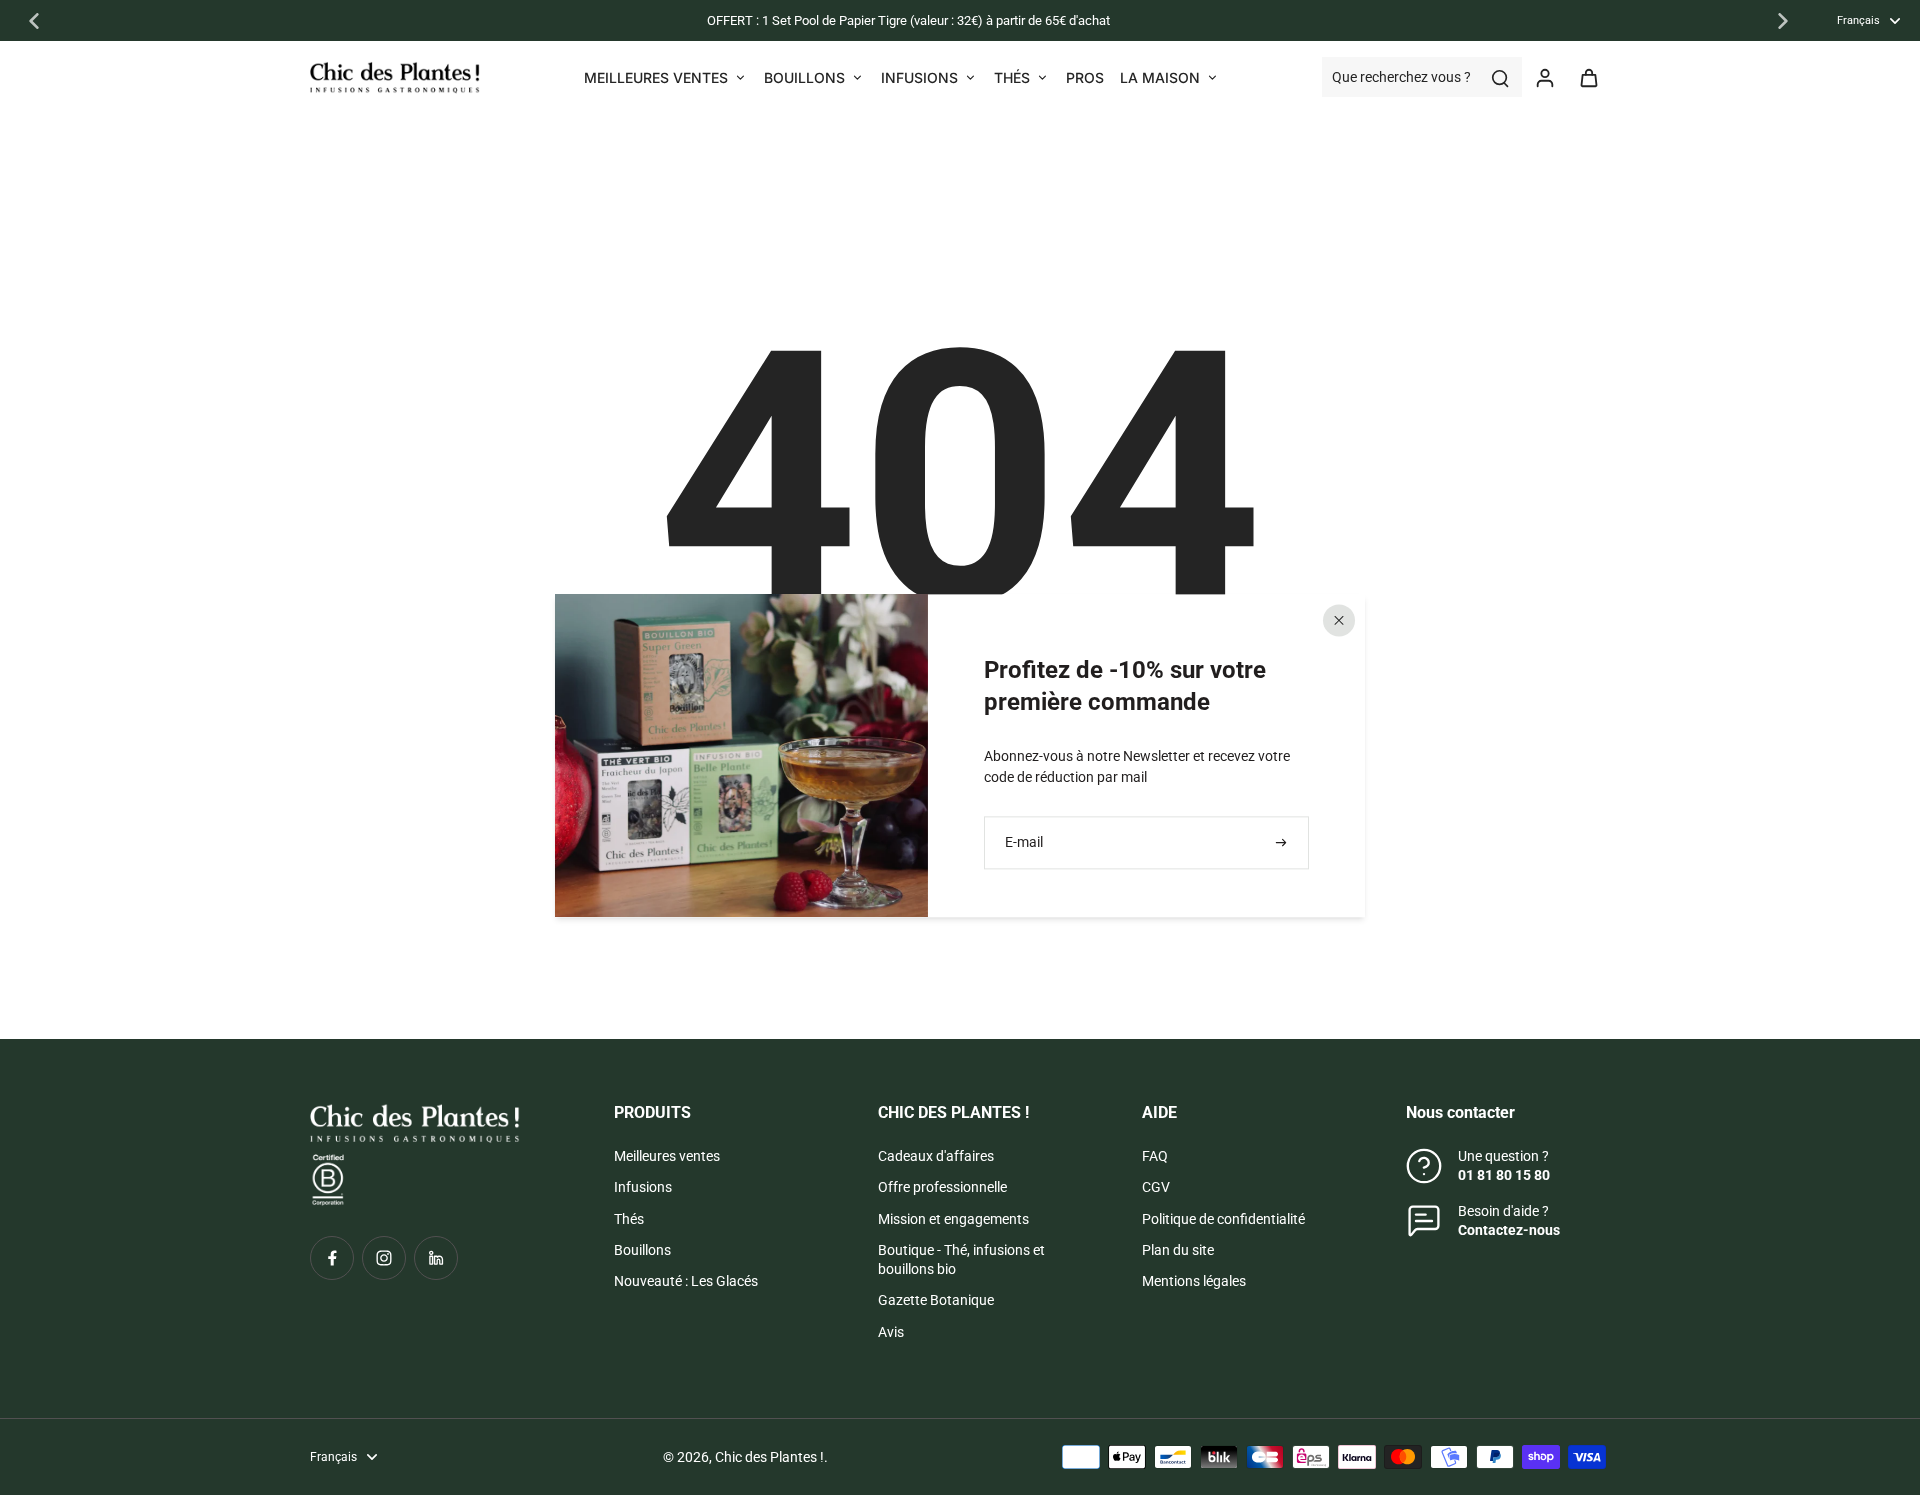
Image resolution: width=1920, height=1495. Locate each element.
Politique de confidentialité (1223, 1219)
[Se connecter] (1544, 77)
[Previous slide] (34, 21)
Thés (629, 1219)
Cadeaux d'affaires (936, 1156)
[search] (1500, 77)
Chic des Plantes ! (769, 1457)
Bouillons (642, 1250)
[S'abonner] (1283, 842)
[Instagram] (384, 1258)
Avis (891, 1332)
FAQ (1155, 1156)
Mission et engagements (953, 1219)
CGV (1156, 1187)
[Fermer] (1339, 620)
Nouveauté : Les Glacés (686, 1281)
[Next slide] (1783, 21)
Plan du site (1178, 1250)
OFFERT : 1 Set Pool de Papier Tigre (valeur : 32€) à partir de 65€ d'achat (908, 20)
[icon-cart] (1588, 77)
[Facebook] (332, 1258)
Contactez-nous (1509, 1230)
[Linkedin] (436, 1258)
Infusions (643, 1187)
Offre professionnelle (942, 1187)
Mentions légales (1194, 1281)
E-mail (1024, 842)
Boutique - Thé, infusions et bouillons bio (961, 1259)
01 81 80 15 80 (1504, 1175)
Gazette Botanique (936, 1300)
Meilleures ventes (667, 1156)
